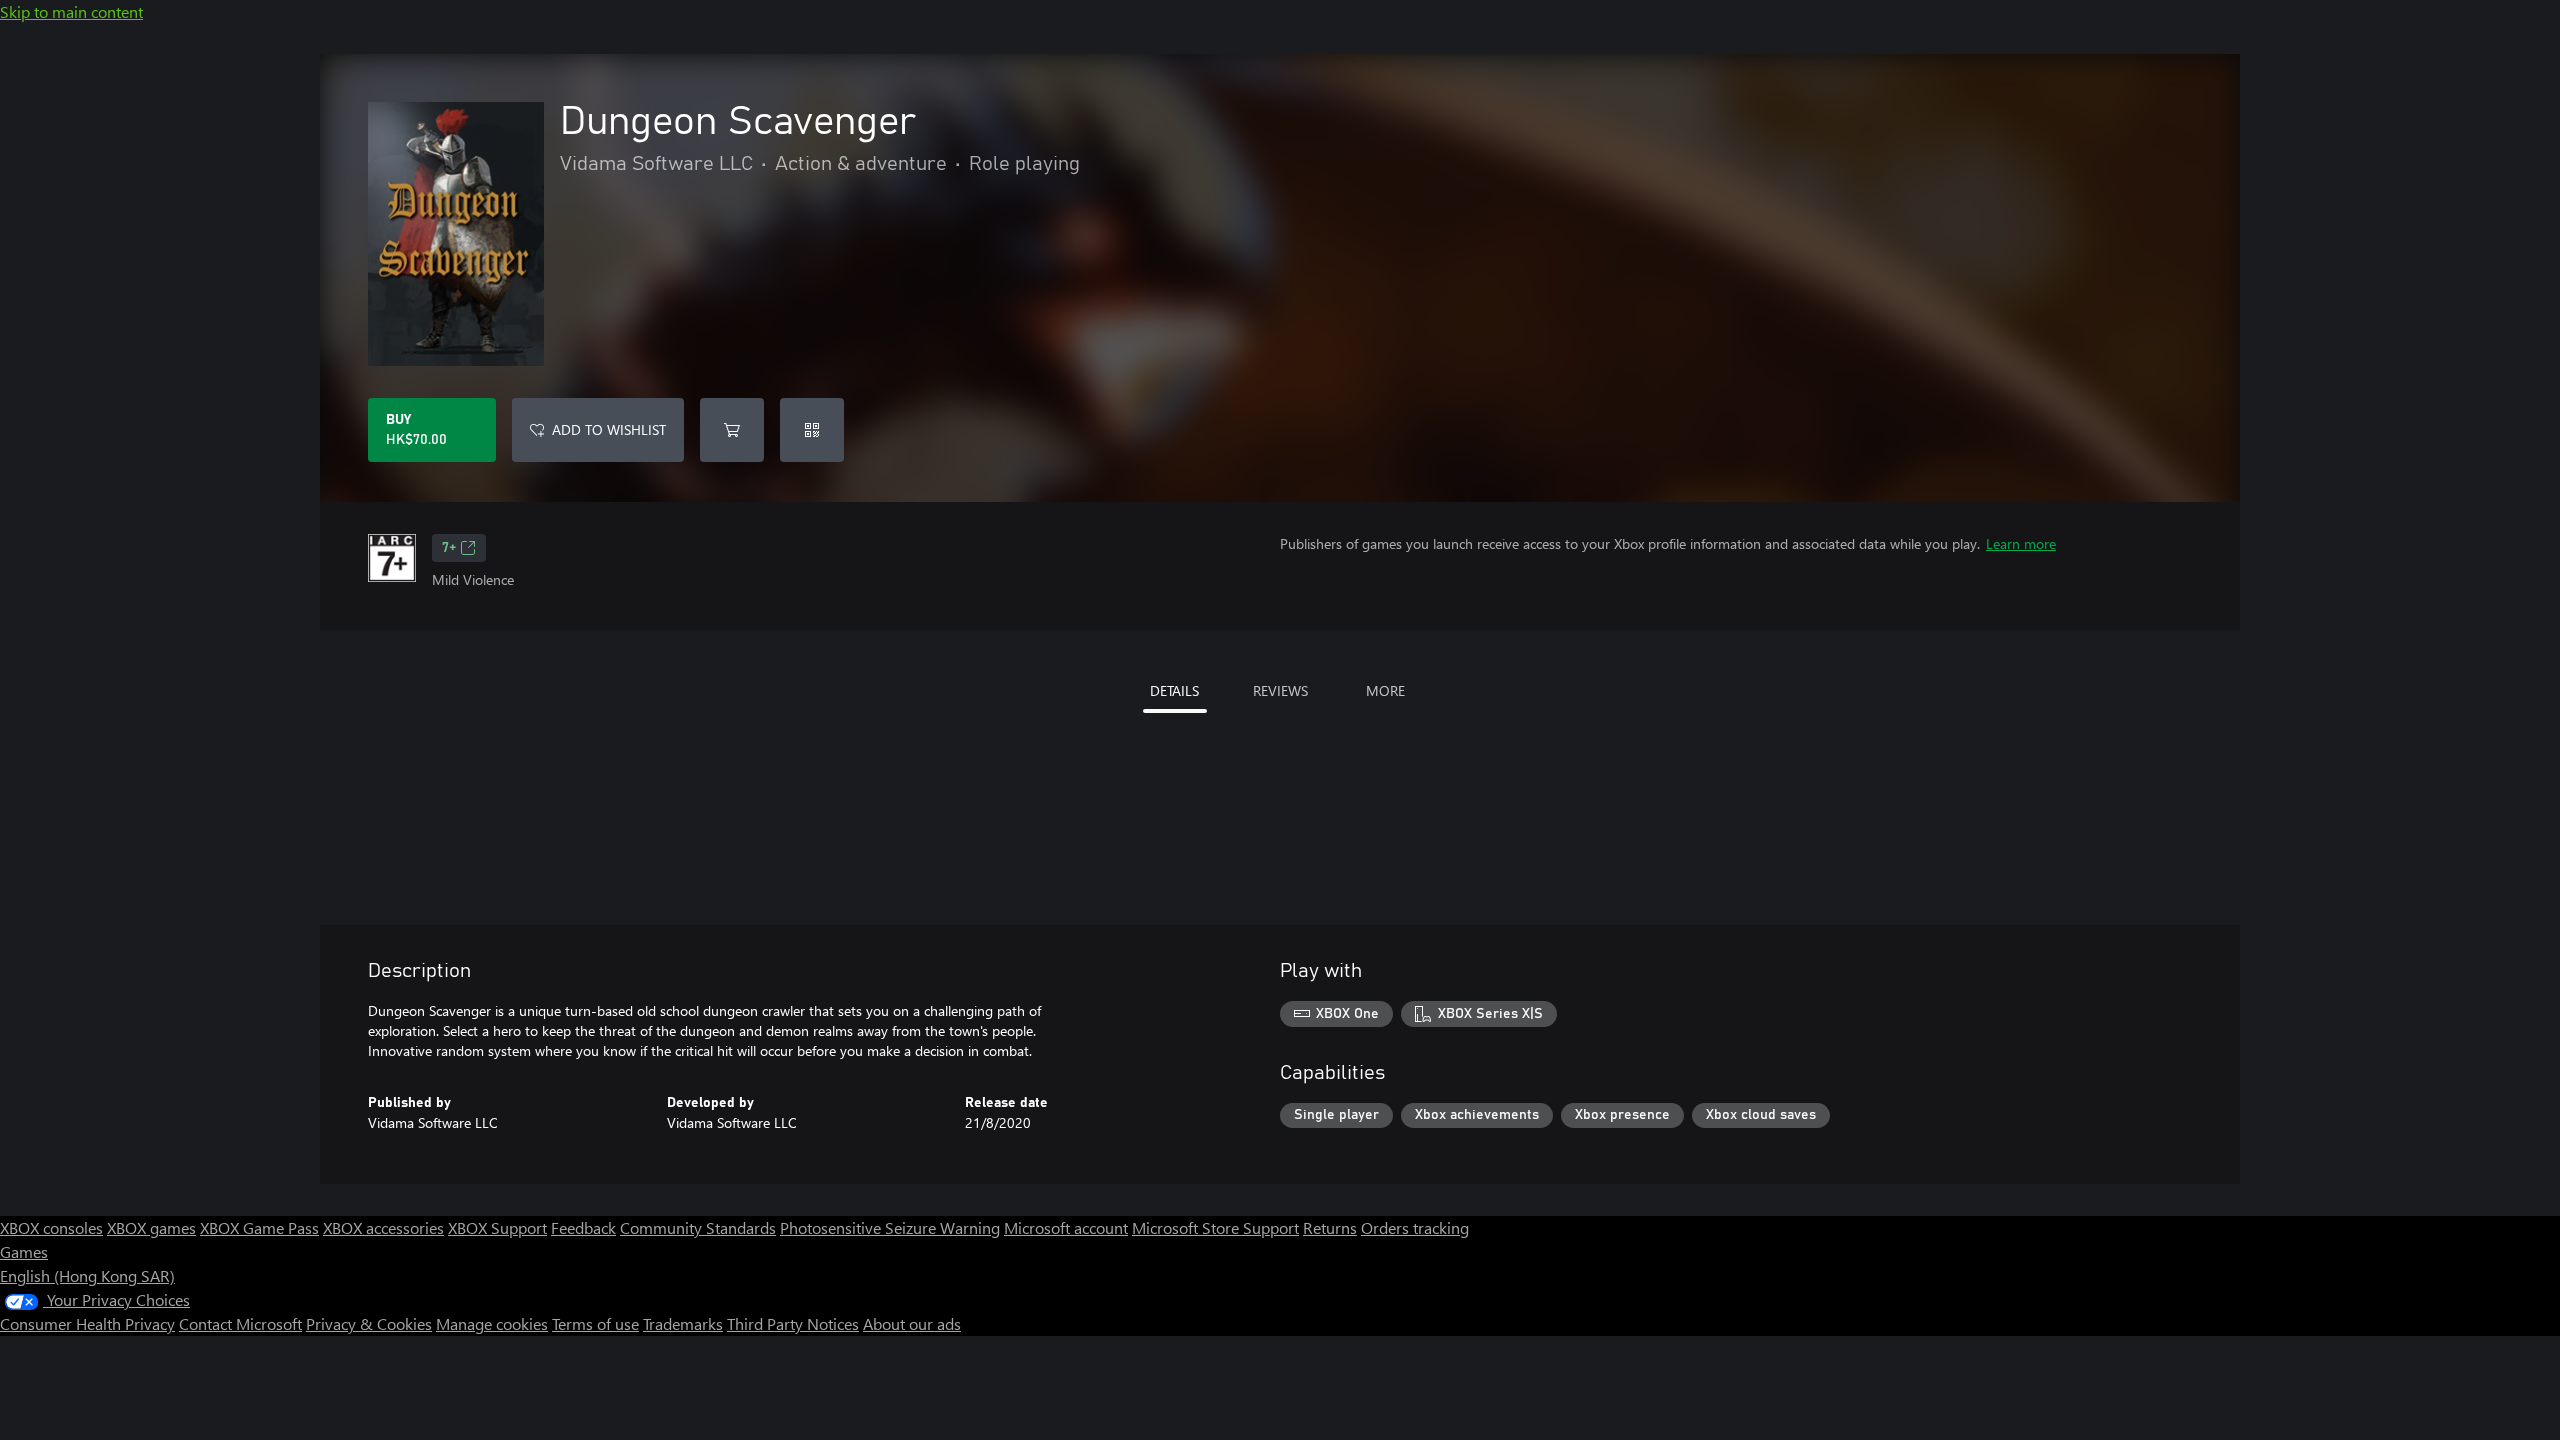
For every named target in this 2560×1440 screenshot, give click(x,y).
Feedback (583, 1227)
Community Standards (698, 1227)
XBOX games (151, 1227)
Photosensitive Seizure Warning (890, 1227)
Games (24, 1251)
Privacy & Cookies (369, 1323)
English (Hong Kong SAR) (87, 1275)
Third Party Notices (793, 1323)
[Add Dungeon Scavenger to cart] (732, 430)
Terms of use (595, 1323)
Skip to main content (71, 11)
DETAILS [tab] (1174, 690)
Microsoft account (1066, 1227)
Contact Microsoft (240, 1323)
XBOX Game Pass (259, 1227)
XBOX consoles (51, 1227)
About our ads (912, 1323)
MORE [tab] (1385, 690)
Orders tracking (1415, 1227)
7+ (449, 548)
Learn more (2021, 543)
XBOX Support (497, 1227)
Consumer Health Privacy (87, 1323)
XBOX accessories (383, 1227)
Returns (1330, 1227)
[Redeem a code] (812, 430)
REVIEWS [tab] (1280, 690)
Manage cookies (492, 1323)
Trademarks (683, 1323)
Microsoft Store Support (1215, 1227)
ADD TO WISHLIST (609, 429)
